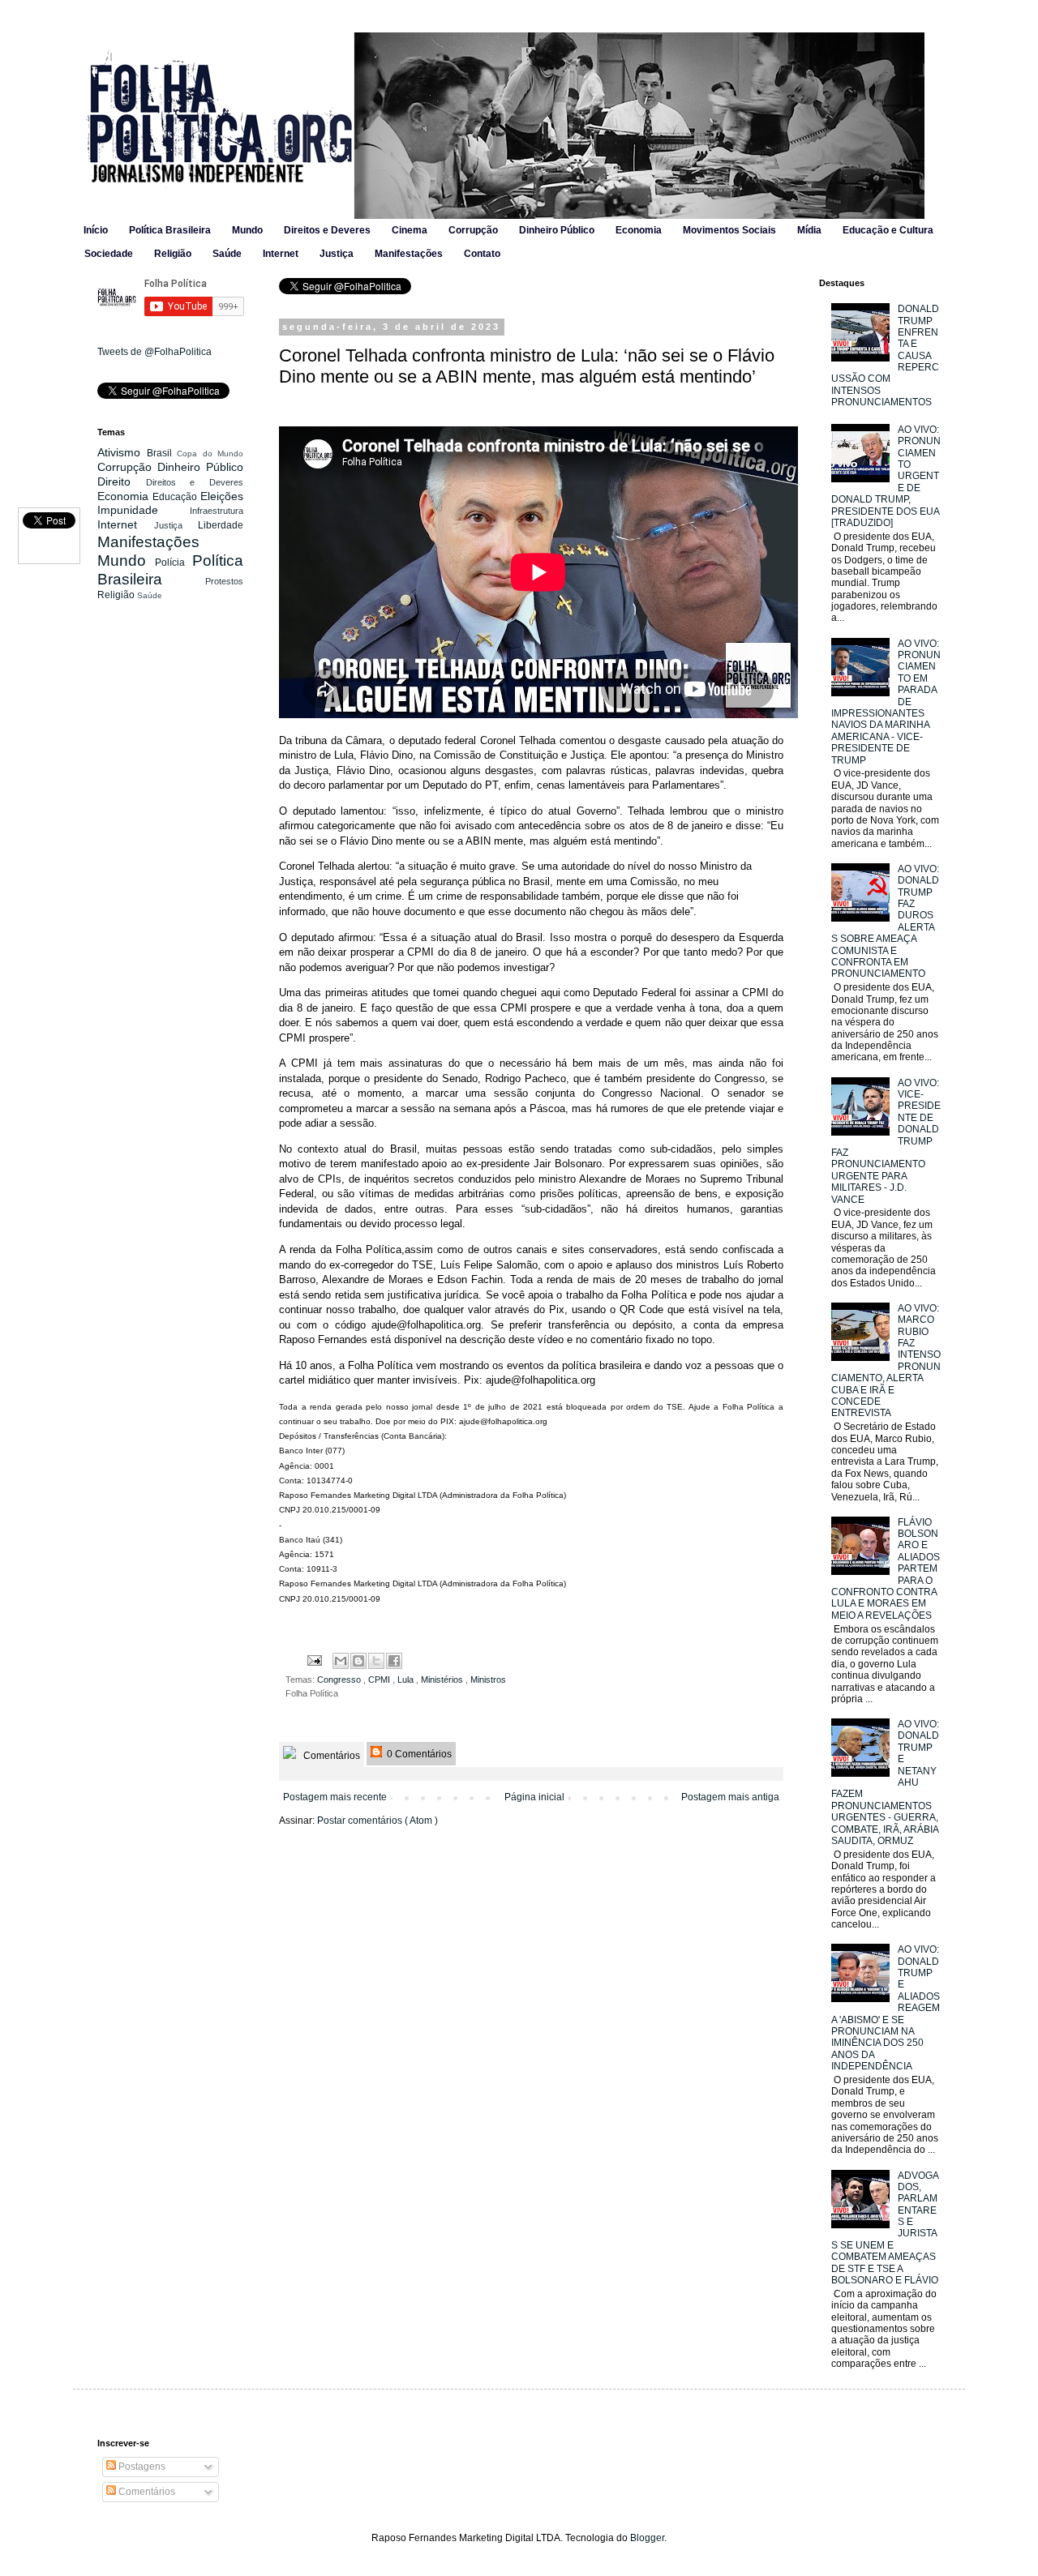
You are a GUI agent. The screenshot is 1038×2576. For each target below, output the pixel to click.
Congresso (340, 1680)
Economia (639, 230)
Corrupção (473, 230)
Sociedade (109, 254)
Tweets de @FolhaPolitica (154, 352)
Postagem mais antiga (730, 1797)
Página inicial (534, 1797)
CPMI (380, 1680)
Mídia (809, 230)
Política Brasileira (170, 230)
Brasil (162, 453)
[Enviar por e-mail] (341, 1661)
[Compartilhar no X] (376, 1661)
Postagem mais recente (335, 1797)
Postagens (141, 2467)
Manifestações (409, 254)
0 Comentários (418, 1754)
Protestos (224, 581)
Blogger (647, 2538)
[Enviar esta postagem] (314, 1659)
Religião (173, 254)
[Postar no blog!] (358, 1661)
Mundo (247, 230)
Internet (281, 254)
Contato (482, 254)
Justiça (337, 254)
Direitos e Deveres (327, 230)
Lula (407, 1680)
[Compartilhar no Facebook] (394, 1661)
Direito (122, 481)
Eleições (222, 496)
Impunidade (144, 510)
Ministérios (443, 1680)
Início (96, 230)
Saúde (227, 254)
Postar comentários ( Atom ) (377, 1821)
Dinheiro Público (557, 230)
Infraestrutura (217, 511)
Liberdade (221, 525)
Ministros (488, 1680)
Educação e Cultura (888, 230)
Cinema (410, 230)
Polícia (174, 563)
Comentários (330, 1756)
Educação (176, 497)
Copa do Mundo (210, 454)
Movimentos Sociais (729, 230)
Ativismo (122, 452)
